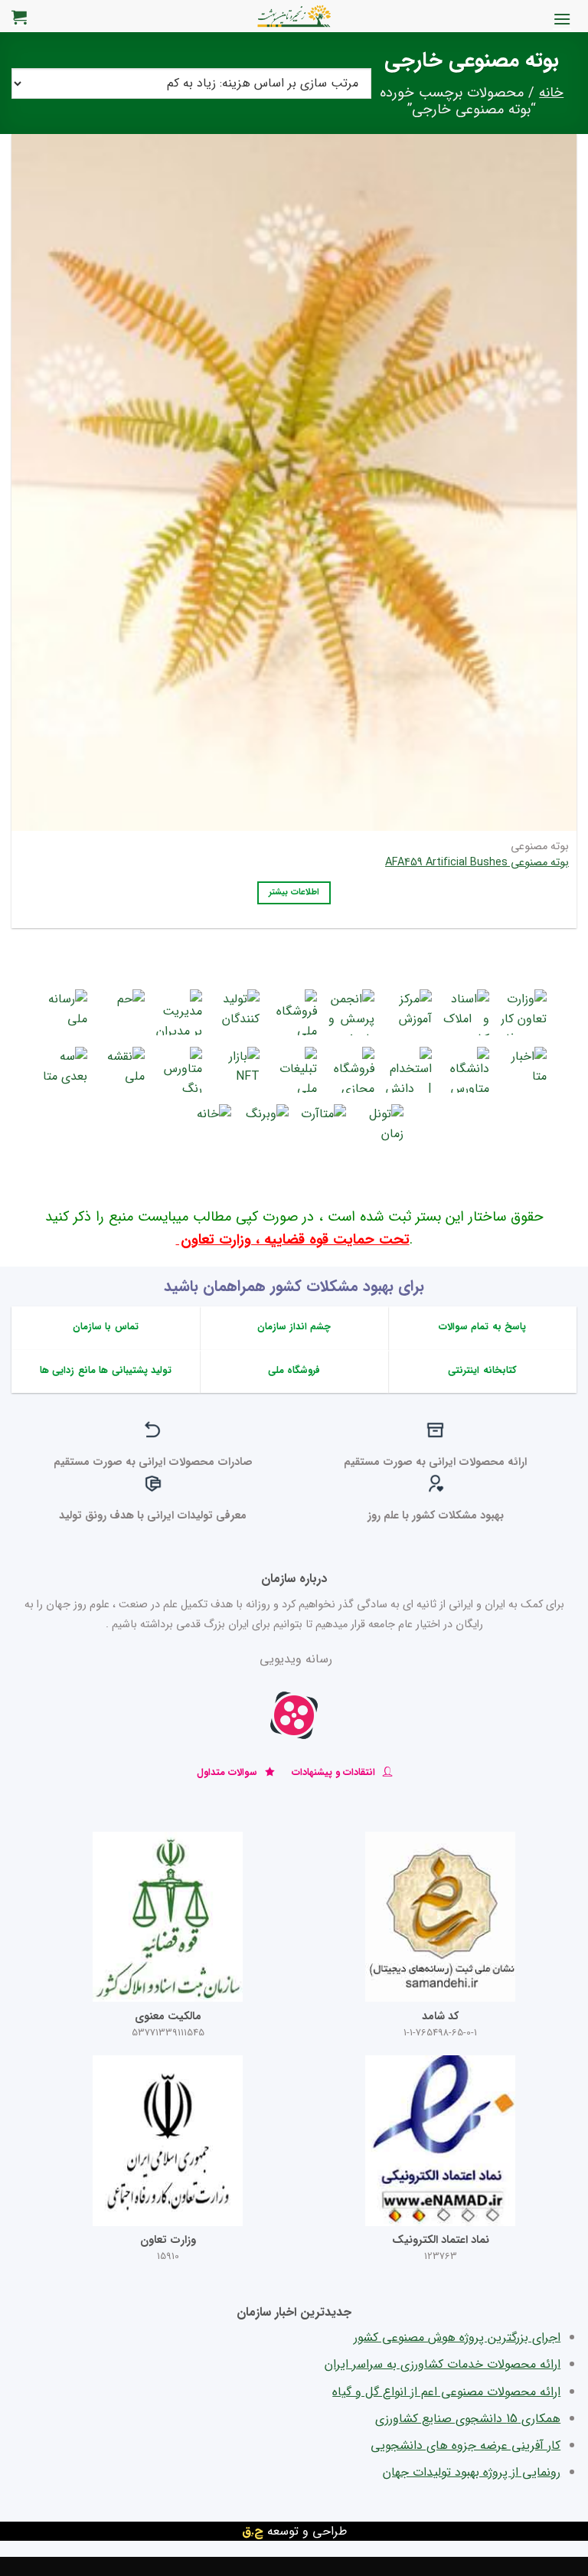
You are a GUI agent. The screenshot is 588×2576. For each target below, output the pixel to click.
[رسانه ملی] (64, 1012)
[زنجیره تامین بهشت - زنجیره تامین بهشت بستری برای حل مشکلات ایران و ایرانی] (294, 16)
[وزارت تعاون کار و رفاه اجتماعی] (524, 1012)
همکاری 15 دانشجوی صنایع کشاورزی (468, 2419)
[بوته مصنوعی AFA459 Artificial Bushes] (294, 472)
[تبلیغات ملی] (294, 1070)
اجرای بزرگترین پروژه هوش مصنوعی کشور (457, 2337)
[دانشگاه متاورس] (466, 1070)
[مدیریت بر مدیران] (179, 1012)
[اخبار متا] (524, 1070)
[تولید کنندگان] (237, 1012)
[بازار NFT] (237, 1070)
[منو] (562, 19)
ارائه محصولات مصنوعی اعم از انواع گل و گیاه (446, 2392)
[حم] (122, 1012)
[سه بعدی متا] (64, 1070)
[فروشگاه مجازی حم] (351, 1070)
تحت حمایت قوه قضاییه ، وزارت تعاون (293, 1240)
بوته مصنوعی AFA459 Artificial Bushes (477, 863)
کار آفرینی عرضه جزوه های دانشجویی (465, 2445)
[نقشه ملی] (122, 1070)
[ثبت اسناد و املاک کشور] (466, 1012)
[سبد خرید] (19, 17)
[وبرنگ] (266, 1127)
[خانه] (208, 1127)
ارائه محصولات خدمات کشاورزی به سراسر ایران (443, 2364)
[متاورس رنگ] (179, 1070)
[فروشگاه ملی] (294, 1012)
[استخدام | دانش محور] (409, 1070)
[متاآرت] (323, 1127)
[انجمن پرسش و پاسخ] (351, 1012)
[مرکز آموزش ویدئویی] (409, 1012)
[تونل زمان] (381, 1127)
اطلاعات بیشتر (294, 892)
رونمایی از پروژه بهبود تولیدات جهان (472, 2472)
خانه (551, 93)
